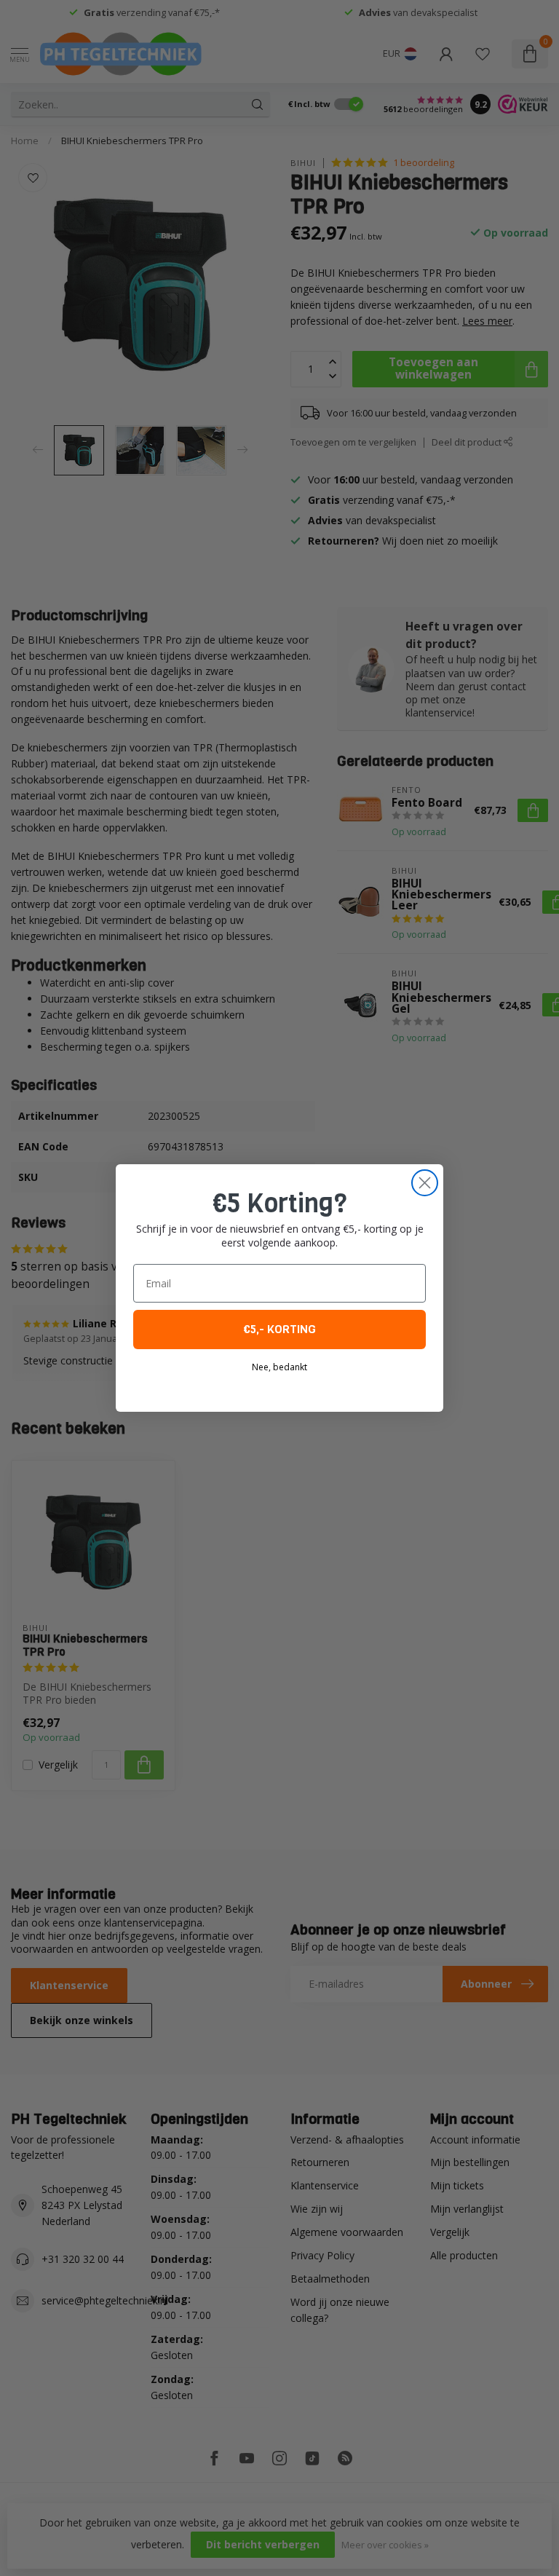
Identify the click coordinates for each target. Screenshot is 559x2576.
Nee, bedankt (279, 1367)
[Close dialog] (425, 1183)
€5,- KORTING (279, 1329)
